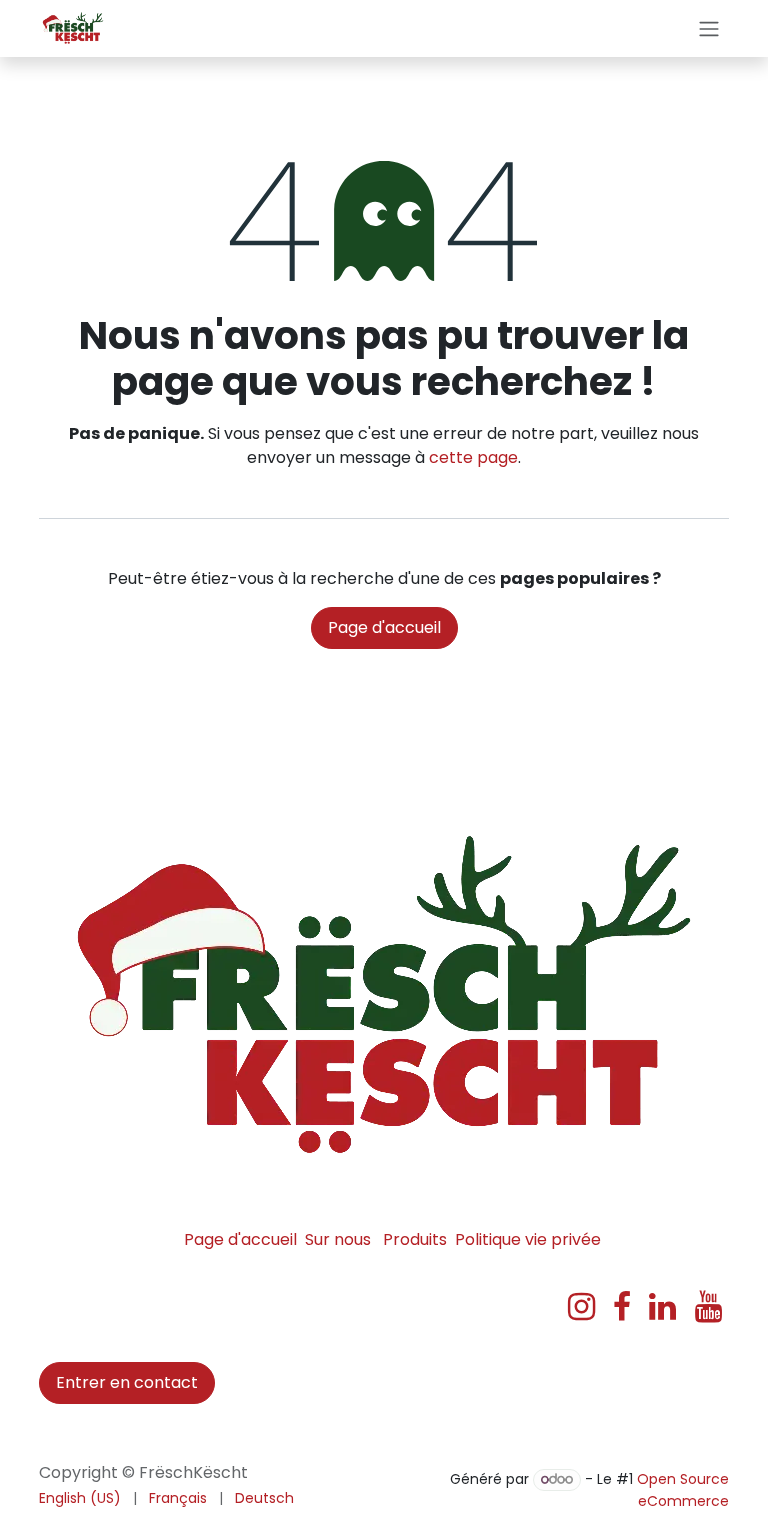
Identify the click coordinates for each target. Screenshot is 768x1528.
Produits (415, 1239)
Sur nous (338, 1239)
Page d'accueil (384, 627)
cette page (473, 457)
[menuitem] (80, 1498)
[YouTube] (708, 1307)
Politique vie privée (528, 1239)
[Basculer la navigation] (709, 28)
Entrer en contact (127, 1382)
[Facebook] (622, 1307)
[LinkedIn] (662, 1307)
